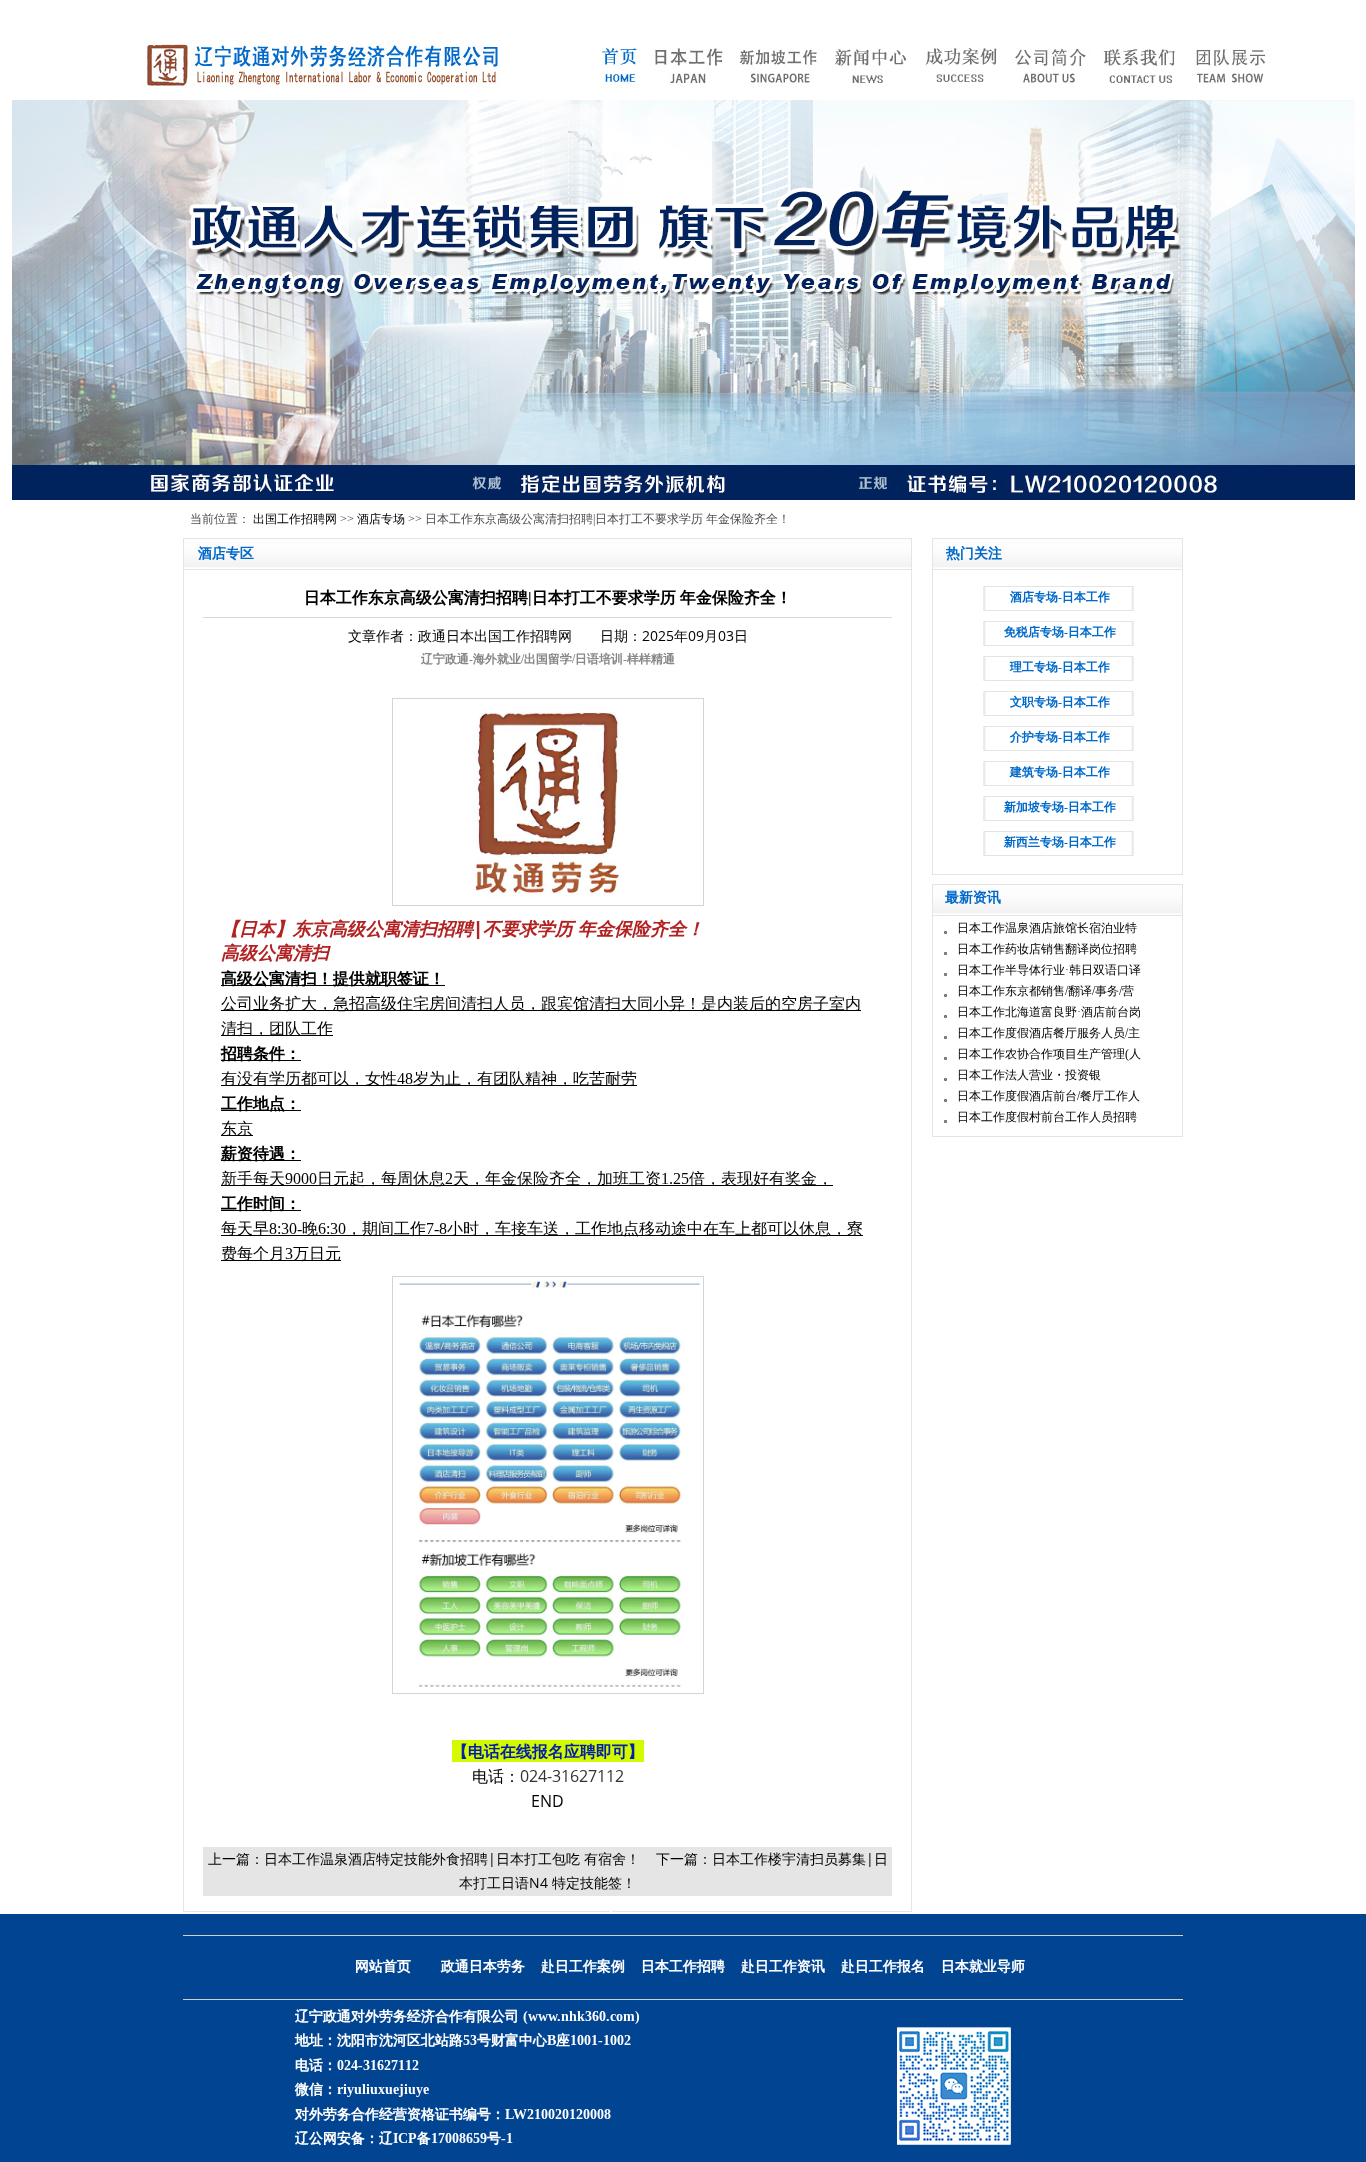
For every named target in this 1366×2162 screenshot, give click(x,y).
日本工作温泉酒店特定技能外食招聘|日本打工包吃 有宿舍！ (452, 1858)
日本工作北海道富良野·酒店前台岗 (1049, 1012)
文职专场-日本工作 (1060, 702)
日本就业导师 (983, 1966)
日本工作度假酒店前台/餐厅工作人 (1048, 1096)
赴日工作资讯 (783, 1966)
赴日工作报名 (883, 1966)
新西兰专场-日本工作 (1060, 842)
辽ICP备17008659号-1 (446, 2138)
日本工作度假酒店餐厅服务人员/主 (1048, 1033)
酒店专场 (381, 519)
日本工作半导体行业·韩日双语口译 (1049, 970)
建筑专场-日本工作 (1060, 772)
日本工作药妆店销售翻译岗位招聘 (1047, 949)
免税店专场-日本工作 (1060, 632)
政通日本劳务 (483, 1966)
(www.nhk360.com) (581, 2016)
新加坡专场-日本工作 (1060, 807)
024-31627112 (572, 1776)
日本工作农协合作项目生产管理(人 (1049, 1054)
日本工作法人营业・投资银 (1029, 1075)
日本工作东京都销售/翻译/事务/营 (1045, 991)
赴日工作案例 (583, 1966)
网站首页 (383, 1966)
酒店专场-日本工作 (1060, 597)
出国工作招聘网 (295, 519)
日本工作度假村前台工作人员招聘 (1047, 1117)
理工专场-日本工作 (1060, 667)
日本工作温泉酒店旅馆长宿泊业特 (1047, 928)
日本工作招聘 (683, 1966)
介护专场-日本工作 (1060, 737)
